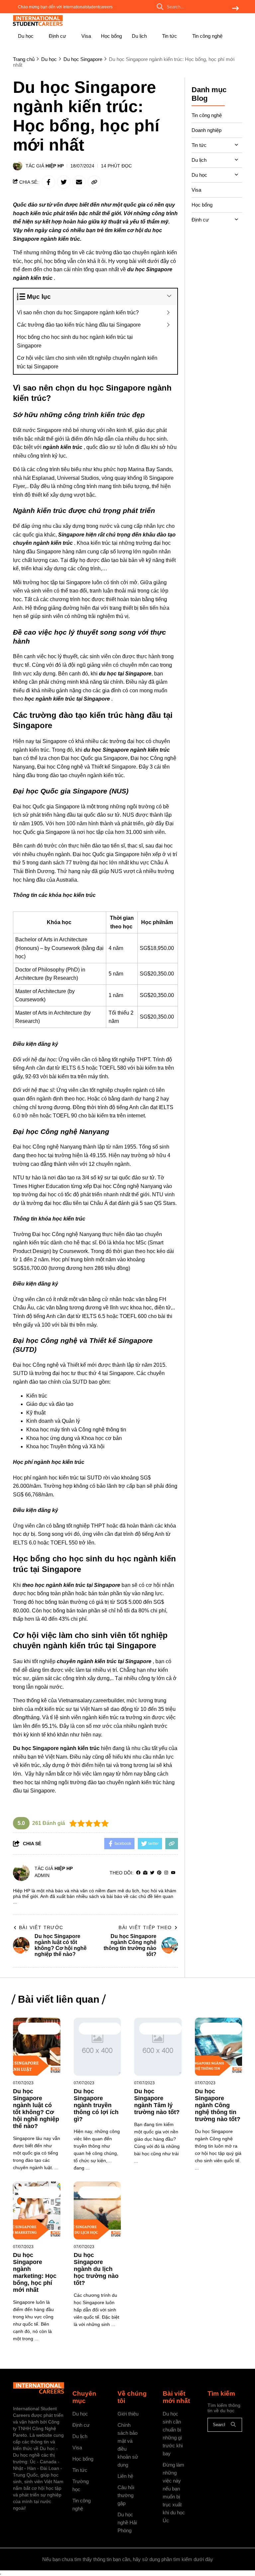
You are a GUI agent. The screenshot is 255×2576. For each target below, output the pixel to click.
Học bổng (111, 36)
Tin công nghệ (207, 36)
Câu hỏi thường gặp (126, 2495)
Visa (86, 36)
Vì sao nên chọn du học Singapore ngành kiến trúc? (79, 313)
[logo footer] (39, 2388)
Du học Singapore (33, 2029)
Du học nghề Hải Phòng (127, 2522)
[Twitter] (152, 1873)
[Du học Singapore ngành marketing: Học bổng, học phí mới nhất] (37, 2210)
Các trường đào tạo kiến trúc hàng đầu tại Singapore (80, 325)
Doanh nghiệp (207, 130)
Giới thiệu (128, 2414)
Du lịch (140, 36)
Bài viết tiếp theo (145, 1927)
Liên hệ (125, 2476)
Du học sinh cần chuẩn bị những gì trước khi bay (173, 2434)
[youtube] (173, 1873)
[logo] (38, 25)
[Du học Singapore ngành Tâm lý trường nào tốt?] (158, 2047)
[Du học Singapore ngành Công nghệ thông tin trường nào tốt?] (219, 2047)
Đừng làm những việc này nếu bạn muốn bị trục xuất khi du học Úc (174, 2493)
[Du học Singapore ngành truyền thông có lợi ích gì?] (97, 2047)
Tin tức (170, 36)
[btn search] (235, 9)
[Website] (145, 1873)
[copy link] (94, 182)
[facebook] (138, 1873)
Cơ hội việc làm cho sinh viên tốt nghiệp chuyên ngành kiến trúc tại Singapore (87, 362)
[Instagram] (166, 1873)
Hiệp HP (55, 166)
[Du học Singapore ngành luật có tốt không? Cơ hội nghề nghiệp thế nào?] (37, 2047)
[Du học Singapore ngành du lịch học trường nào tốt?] (97, 2210)
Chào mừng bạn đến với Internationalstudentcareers (65, 7)
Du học (26, 36)
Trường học (81, 2485)
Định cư (58, 36)
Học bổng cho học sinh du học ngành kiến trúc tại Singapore (75, 341)
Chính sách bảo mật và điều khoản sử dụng (128, 2445)
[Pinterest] (159, 1873)
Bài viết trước (41, 1927)
